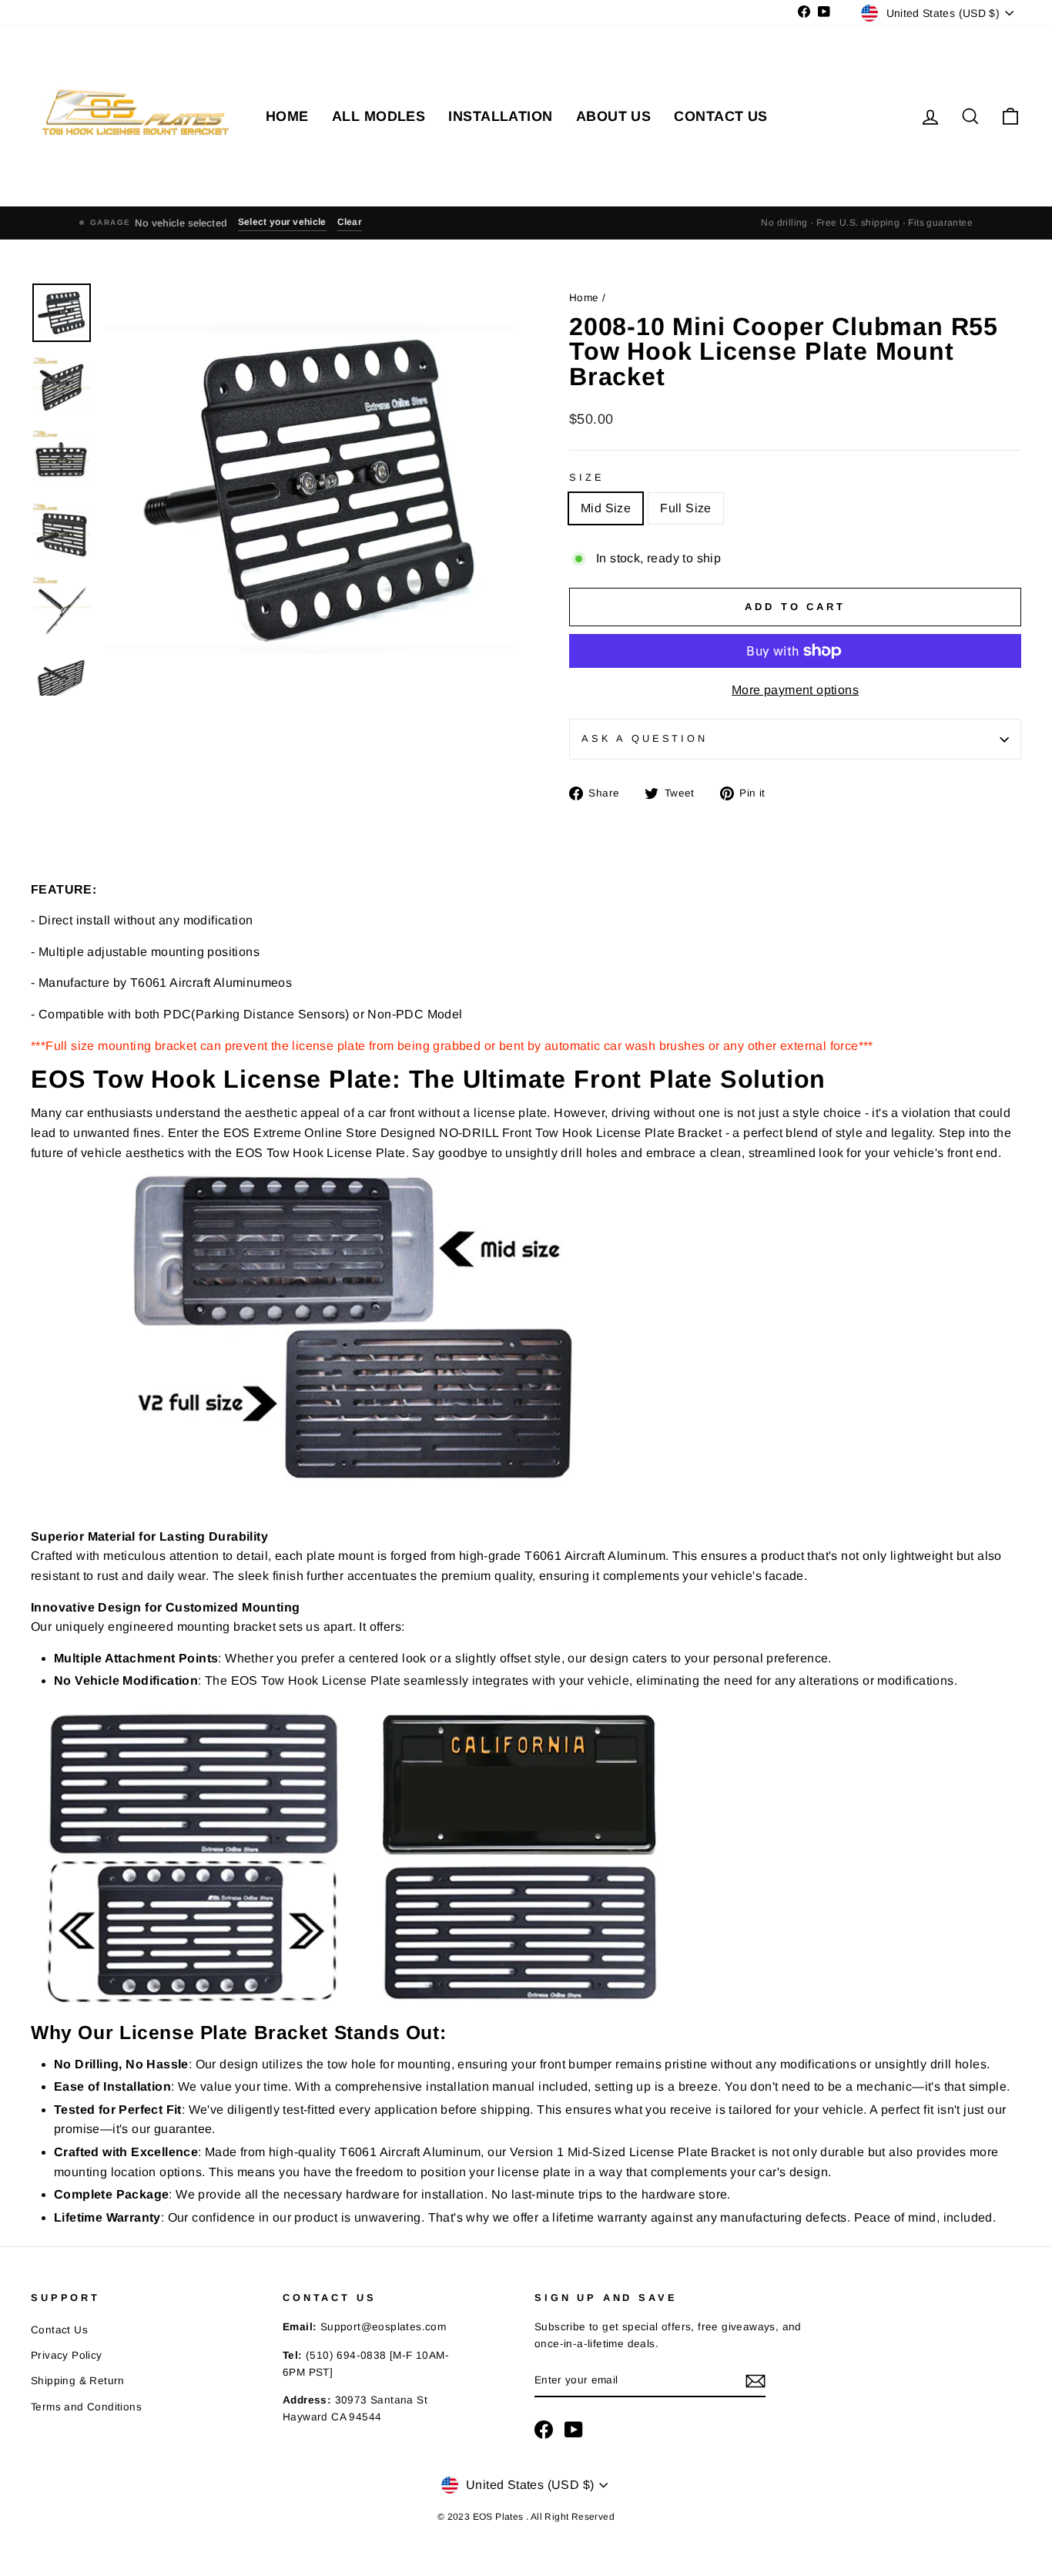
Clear (350, 222)
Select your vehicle (282, 222)
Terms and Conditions (86, 2407)
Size (586, 477)
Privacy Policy (67, 2355)
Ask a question (645, 738)
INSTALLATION (500, 116)
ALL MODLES (379, 116)
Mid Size (606, 508)
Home (586, 298)
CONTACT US (721, 116)
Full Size (686, 508)
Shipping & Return (78, 2381)
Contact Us (59, 2330)
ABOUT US (614, 116)
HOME (287, 116)
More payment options (795, 690)
